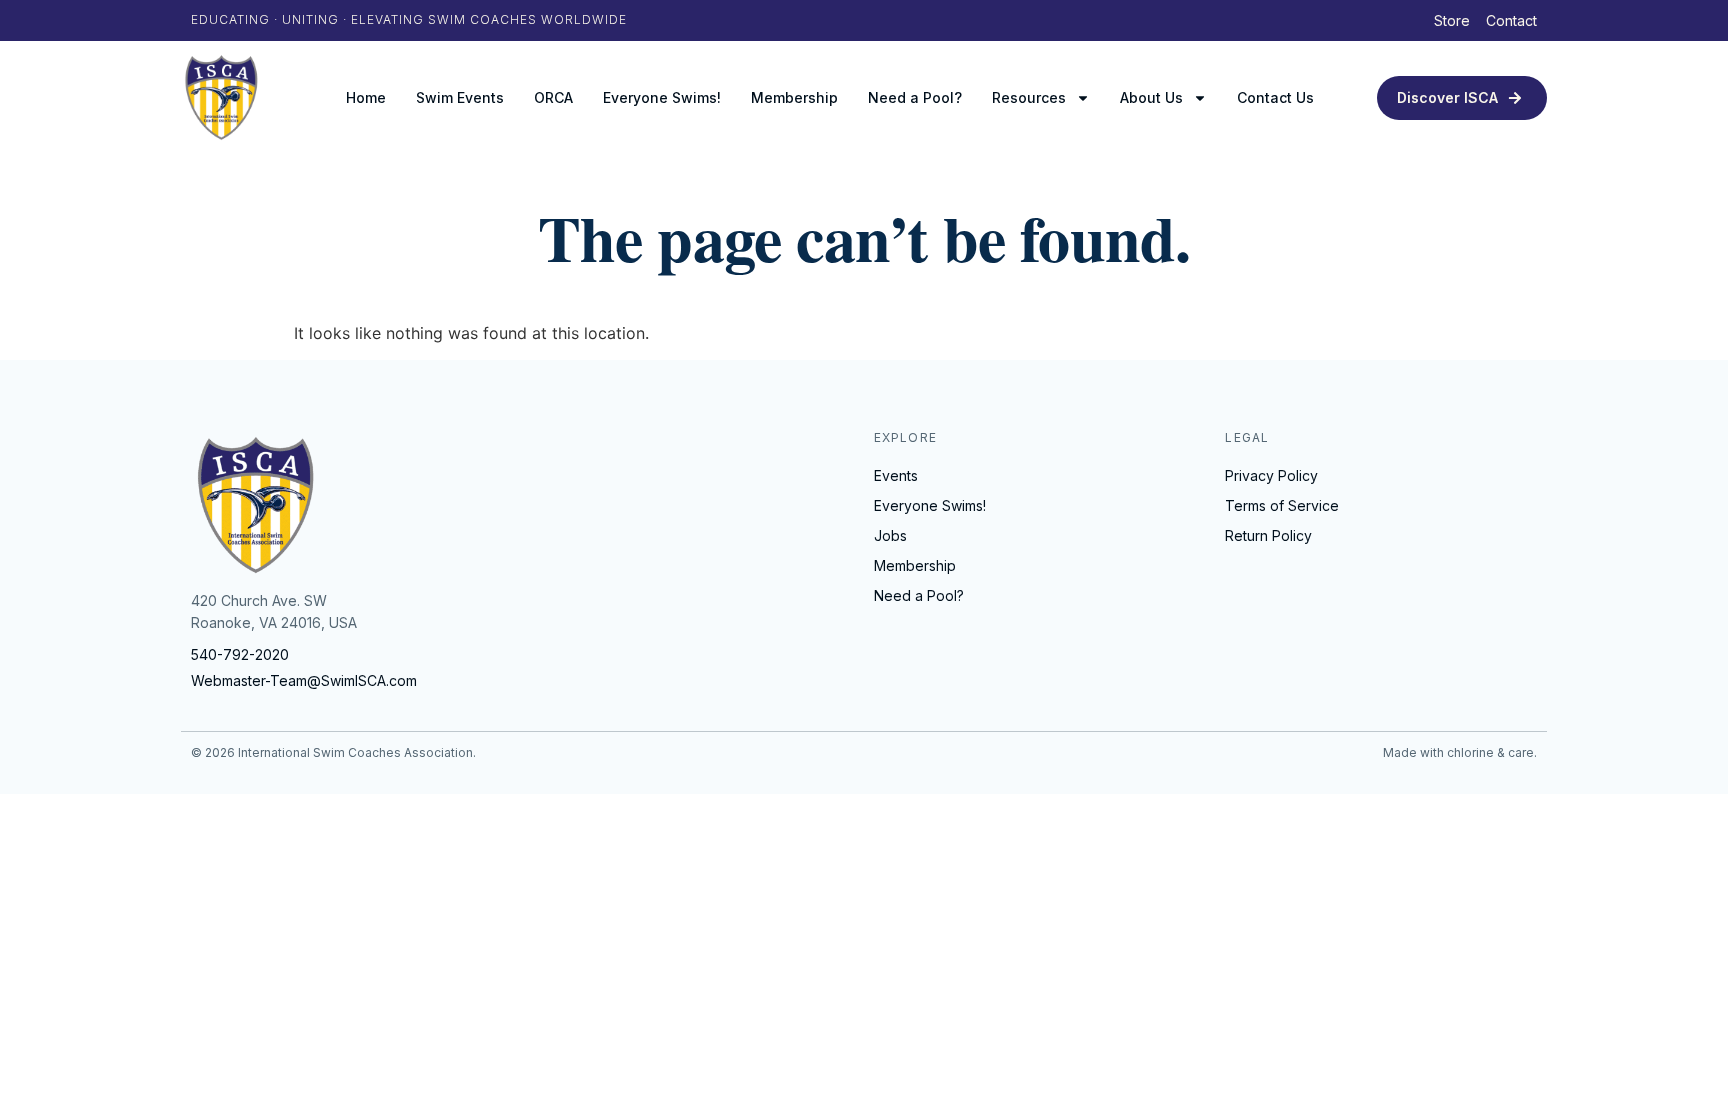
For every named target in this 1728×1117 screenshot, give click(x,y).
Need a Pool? (915, 97)
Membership (794, 97)
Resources (1029, 97)
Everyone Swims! (662, 97)
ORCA (553, 97)
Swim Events (460, 97)
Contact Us (1275, 97)
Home (366, 97)
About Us (1151, 97)
